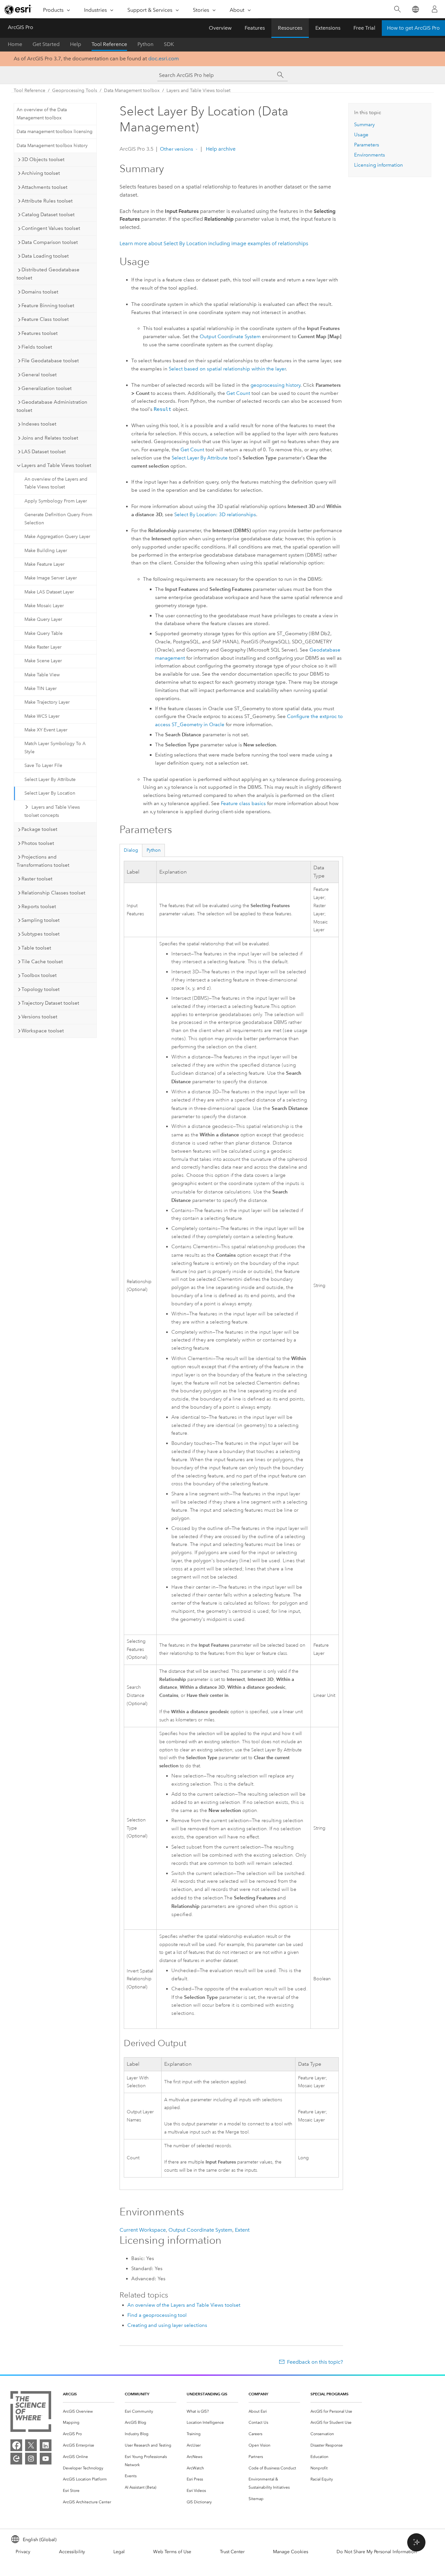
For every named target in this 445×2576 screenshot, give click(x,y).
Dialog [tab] (131, 850)
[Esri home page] (18, 9)
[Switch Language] (415, 9)
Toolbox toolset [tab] (39, 975)
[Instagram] (31, 2459)
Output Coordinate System (230, 337)
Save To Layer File (43, 765)
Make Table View (42, 675)
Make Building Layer (46, 551)
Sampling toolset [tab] (41, 920)
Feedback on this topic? (315, 2362)
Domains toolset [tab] (40, 292)
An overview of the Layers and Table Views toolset (56, 483)
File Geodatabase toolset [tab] (50, 361)
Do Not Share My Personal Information (377, 2552)
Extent (242, 2230)
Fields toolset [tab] (37, 347)
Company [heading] (258, 2394)
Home (15, 44)
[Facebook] (16, 2445)
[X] (31, 2445)
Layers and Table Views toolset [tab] (56, 465)
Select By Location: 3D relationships (215, 515)
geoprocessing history (275, 385)
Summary (364, 125)
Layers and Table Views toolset (198, 90)
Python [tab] (154, 850)
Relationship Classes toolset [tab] (53, 893)
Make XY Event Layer (46, 730)
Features (255, 28)
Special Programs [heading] (330, 2394)
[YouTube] (46, 2459)
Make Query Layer (43, 619)
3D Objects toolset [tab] (43, 159)
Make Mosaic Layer (44, 606)
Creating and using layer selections (167, 2325)
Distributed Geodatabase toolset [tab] (48, 274)
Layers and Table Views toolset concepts (52, 811)
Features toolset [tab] (40, 333)
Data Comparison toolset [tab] (50, 242)
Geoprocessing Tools (75, 90)
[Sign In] (435, 9)
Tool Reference (109, 44)
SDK (169, 44)
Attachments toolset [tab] (44, 187)
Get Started (46, 44)
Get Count (238, 393)
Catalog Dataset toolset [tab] (48, 215)
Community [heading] (137, 2394)
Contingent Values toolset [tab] (51, 228)
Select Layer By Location (50, 793)
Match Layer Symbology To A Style (55, 748)
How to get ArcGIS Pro (413, 28)
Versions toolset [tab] (39, 1017)
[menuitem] (89, 2411)
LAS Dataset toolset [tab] (44, 452)
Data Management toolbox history (52, 146)
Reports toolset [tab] (39, 906)
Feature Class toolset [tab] (45, 319)
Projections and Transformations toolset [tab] (43, 861)
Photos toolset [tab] (38, 843)
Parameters (367, 145)
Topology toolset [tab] (41, 989)
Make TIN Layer (41, 689)
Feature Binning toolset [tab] (48, 306)
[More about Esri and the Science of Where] (31, 2413)
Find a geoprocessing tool (157, 2315)
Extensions (328, 28)
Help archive (220, 149)
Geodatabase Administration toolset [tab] (52, 406)
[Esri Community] (16, 2459)
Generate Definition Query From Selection (58, 519)
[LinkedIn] (46, 2445)
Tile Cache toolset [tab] (42, 962)
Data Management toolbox (132, 90)
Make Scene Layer (43, 661)
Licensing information (379, 165)
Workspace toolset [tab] (43, 1031)
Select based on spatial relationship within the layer (227, 369)
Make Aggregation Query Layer (57, 537)
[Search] (397, 9)
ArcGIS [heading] (70, 2394)
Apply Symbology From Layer (56, 501)
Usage (361, 135)
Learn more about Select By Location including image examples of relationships (214, 243)
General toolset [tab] (39, 375)
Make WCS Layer (42, 716)
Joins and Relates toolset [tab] (50, 438)
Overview (220, 28)
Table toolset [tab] (36, 948)
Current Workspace (143, 2230)
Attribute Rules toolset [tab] (47, 201)
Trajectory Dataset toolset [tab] (50, 1003)
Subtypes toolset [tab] (41, 934)
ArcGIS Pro (21, 27)
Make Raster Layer (43, 647)
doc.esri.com (164, 59)
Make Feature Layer (44, 564)
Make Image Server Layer (51, 578)
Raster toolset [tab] (37, 879)
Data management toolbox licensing (55, 132)
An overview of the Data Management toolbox (42, 114)
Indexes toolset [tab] (39, 424)
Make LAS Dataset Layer (49, 592)
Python (145, 44)
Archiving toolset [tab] (41, 173)
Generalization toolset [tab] (47, 388)
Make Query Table (43, 633)
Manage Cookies (291, 2552)
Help (76, 44)
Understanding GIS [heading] (207, 2394)
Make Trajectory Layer (47, 702)
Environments (370, 155)
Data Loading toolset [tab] (45, 256)
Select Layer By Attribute (50, 779)
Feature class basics (243, 803)
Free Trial (364, 28)
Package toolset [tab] (39, 829)
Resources (290, 28)
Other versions (177, 149)
